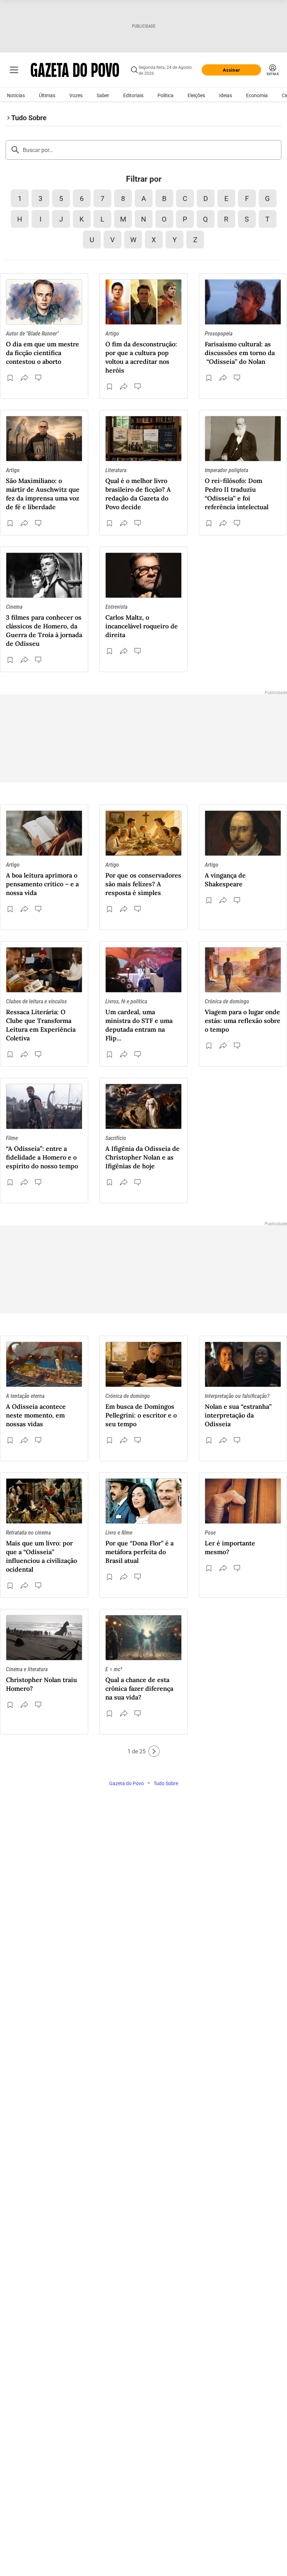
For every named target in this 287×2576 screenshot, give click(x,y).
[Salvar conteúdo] (10, 378)
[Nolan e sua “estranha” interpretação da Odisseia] (243, 1364)
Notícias (16, 95)
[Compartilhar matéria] (24, 378)
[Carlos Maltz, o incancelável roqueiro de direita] (143, 575)
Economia (257, 95)
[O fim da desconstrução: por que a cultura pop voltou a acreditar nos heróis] (143, 302)
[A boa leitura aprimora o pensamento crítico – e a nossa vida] (44, 833)
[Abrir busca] (134, 70)
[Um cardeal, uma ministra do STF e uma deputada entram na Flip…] (143, 970)
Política (166, 95)
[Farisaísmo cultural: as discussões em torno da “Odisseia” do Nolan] (243, 302)
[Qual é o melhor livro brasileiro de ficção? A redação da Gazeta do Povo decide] (143, 439)
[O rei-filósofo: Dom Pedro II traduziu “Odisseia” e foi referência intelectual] (243, 439)
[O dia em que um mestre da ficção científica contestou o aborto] (44, 302)
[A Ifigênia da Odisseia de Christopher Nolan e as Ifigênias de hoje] (143, 1106)
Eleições (196, 95)
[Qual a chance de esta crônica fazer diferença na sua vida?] (143, 1638)
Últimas (47, 95)
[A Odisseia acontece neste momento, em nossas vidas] (44, 1364)
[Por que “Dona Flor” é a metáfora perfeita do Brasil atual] (143, 1501)
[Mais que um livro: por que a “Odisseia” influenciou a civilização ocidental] (44, 1501)
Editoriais (133, 95)
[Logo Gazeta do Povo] (75, 70)
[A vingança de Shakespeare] (243, 833)
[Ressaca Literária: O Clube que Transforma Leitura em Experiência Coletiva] (44, 970)
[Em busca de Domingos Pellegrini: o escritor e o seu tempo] (143, 1364)
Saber (103, 95)
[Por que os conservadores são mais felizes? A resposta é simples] (143, 833)
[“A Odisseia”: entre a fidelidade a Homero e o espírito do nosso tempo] (44, 1106)
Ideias (226, 95)
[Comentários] (39, 378)
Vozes (76, 95)
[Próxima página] (154, 1751)
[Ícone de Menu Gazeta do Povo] (14, 70)
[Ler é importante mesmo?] (243, 1501)
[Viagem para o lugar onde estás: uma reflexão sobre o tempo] (243, 970)
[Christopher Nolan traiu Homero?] (44, 1638)
